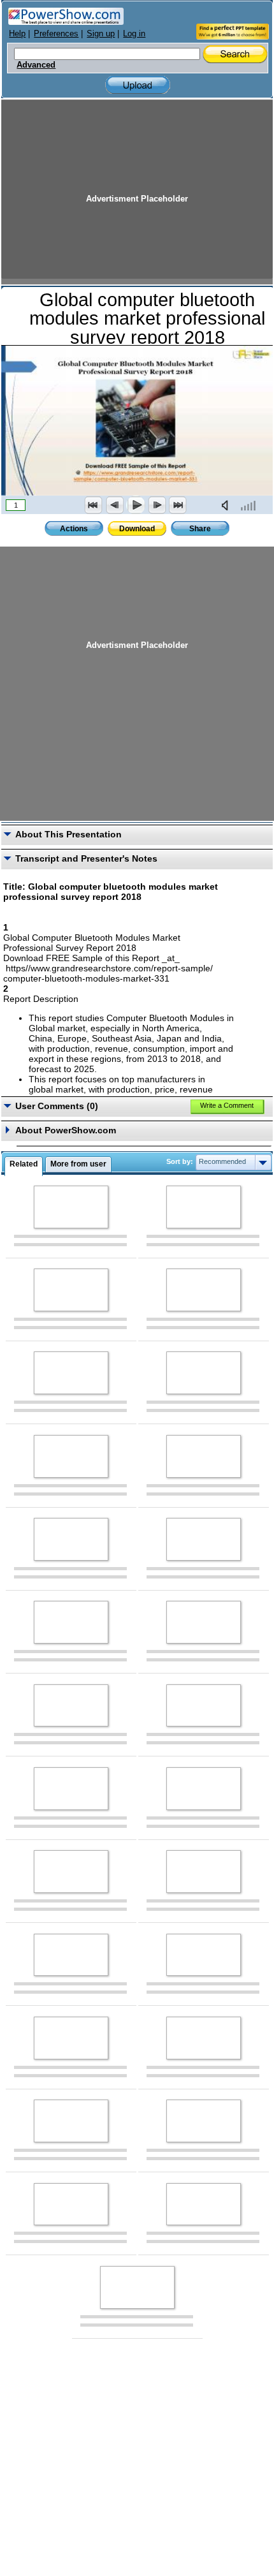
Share (200, 529)
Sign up (101, 33)
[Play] (136, 505)
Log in (134, 33)
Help (17, 33)
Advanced (36, 65)
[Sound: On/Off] (227, 505)
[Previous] (115, 505)
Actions (74, 529)
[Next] (157, 505)
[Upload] (138, 85)
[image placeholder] (71, 1207)
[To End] (178, 505)
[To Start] (94, 505)
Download (137, 529)
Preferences (56, 33)
